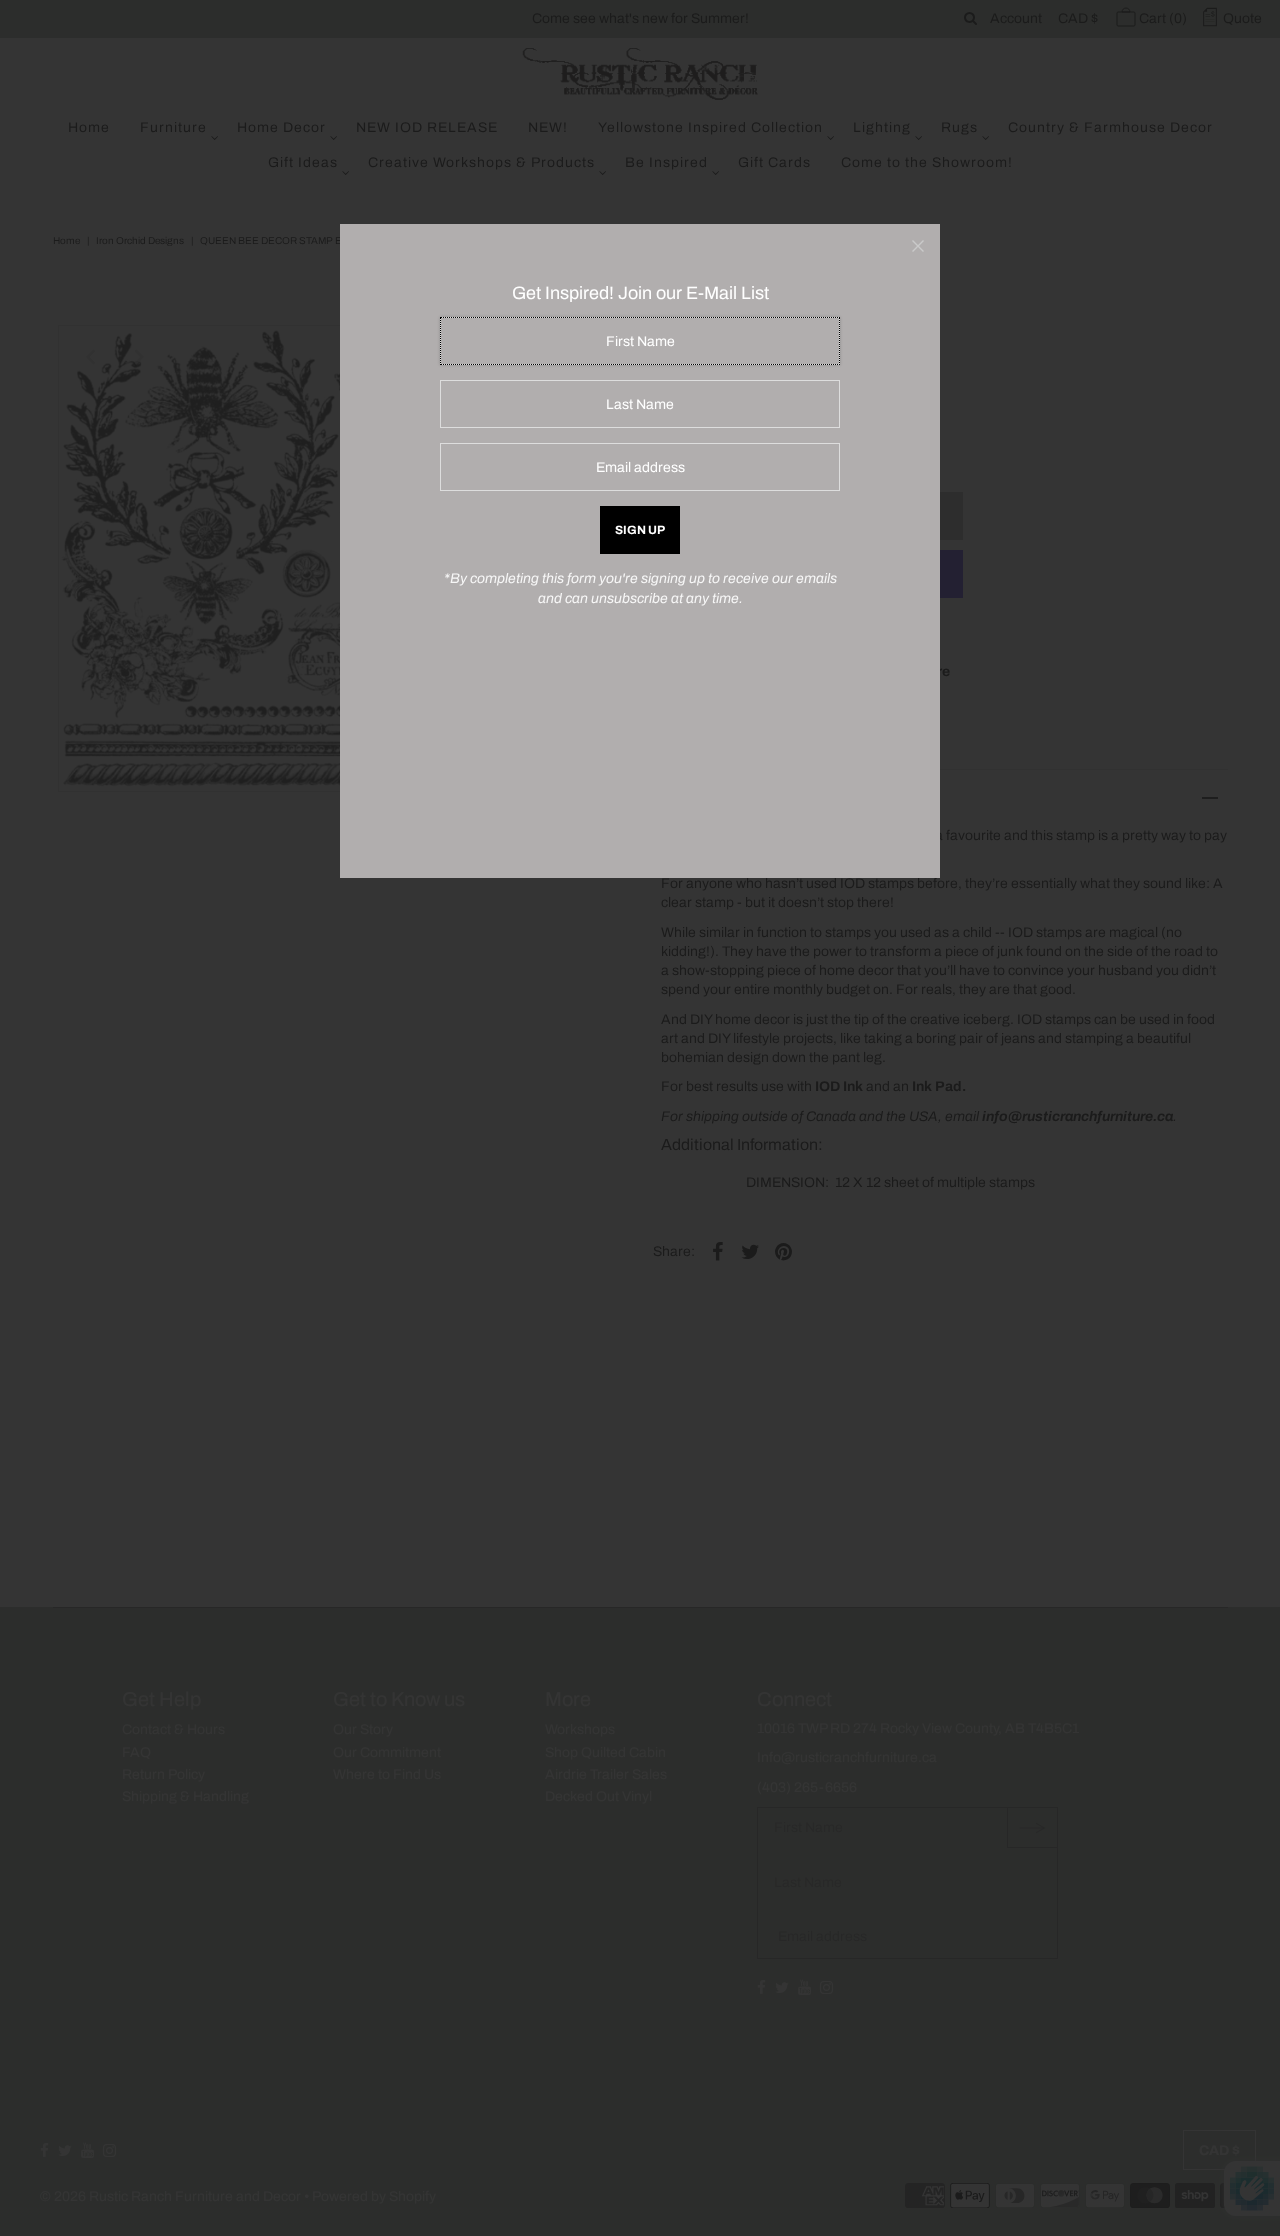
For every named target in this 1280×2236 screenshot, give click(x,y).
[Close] (918, 246)
